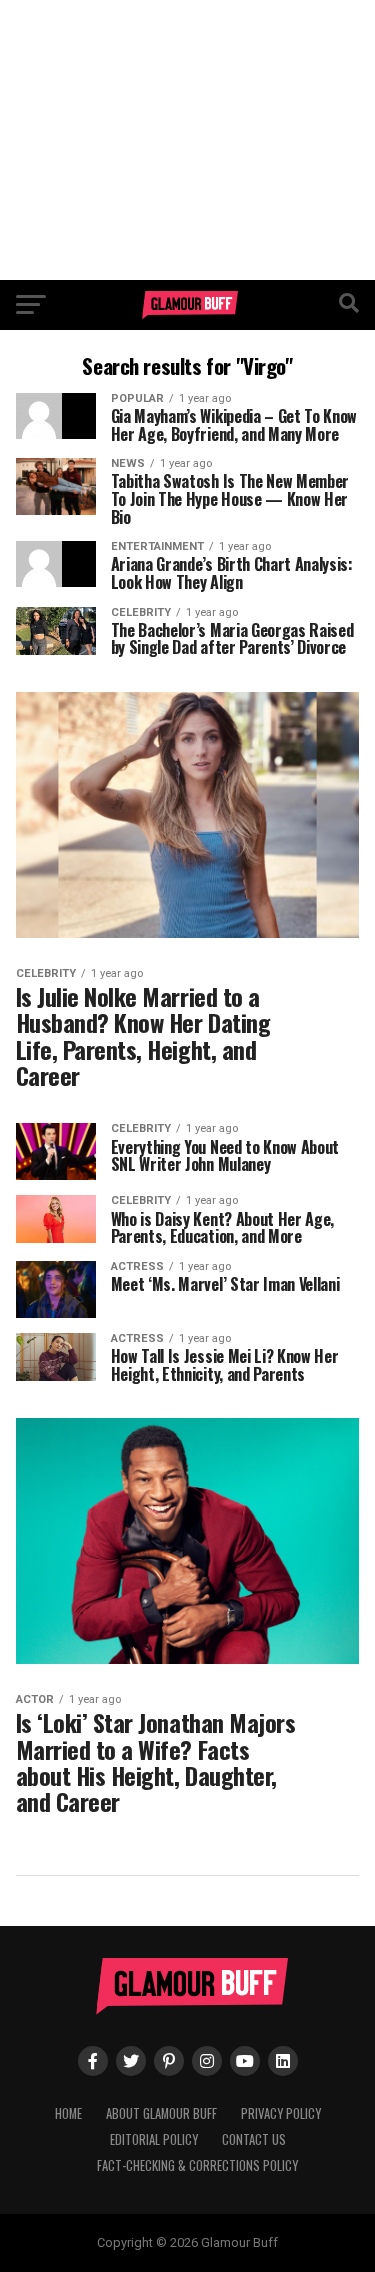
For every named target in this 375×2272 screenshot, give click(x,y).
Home (68, 2113)
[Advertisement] (187, 140)
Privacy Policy (281, 2113)
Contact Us (254, 2139)
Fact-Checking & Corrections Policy (197, 2165)
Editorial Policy (154, 2139)
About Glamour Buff (161, 2113)
